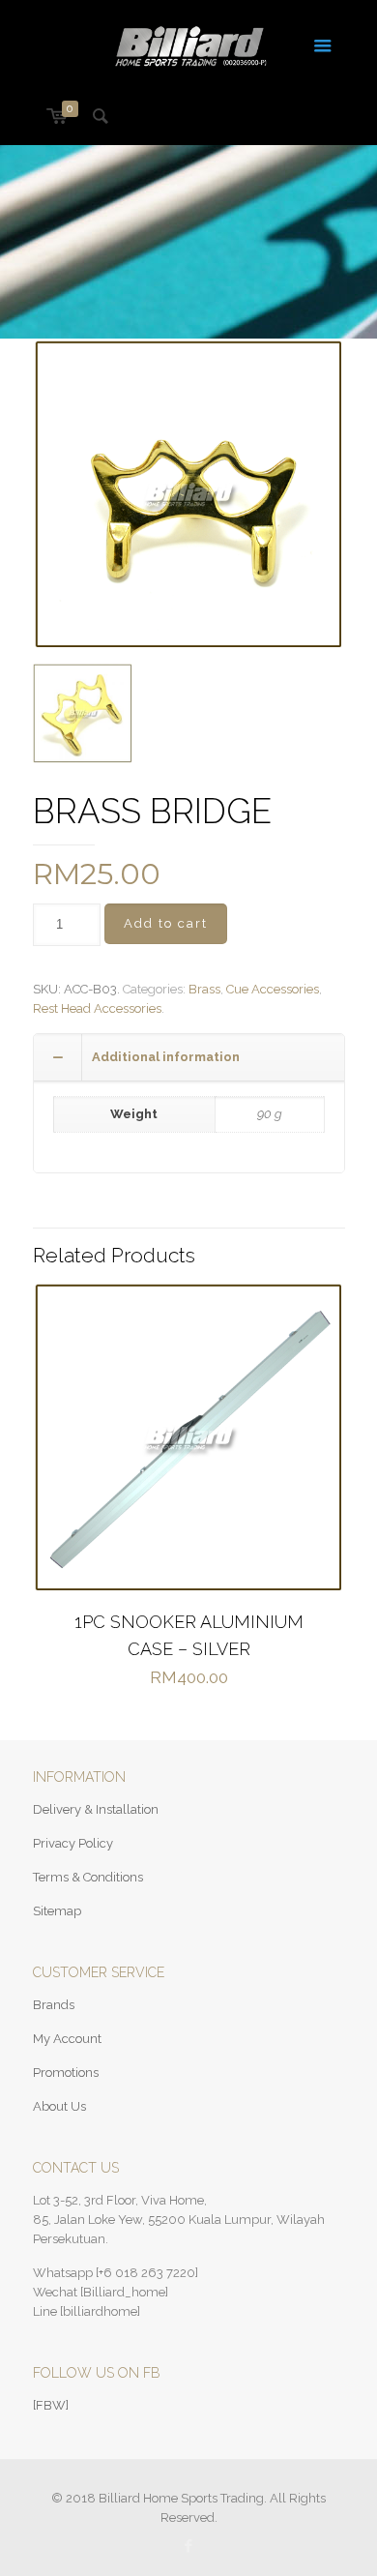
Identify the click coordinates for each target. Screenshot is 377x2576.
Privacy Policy (73, 1843)
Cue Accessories (273, 989)
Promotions (66, 2073)
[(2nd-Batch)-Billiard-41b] (189, 495)
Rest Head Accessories (97, 1008)
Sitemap (57, 1911)
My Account (67, 2039)
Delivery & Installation (96, 1809)
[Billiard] (189, 44)
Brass (204, 989)
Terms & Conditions (88, 1877)
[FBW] (51, 2405)
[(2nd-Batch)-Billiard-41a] (83, 713)
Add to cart (166, 923)
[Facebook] (189, 2546)
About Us (59, 2106)
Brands (54, 2005)
